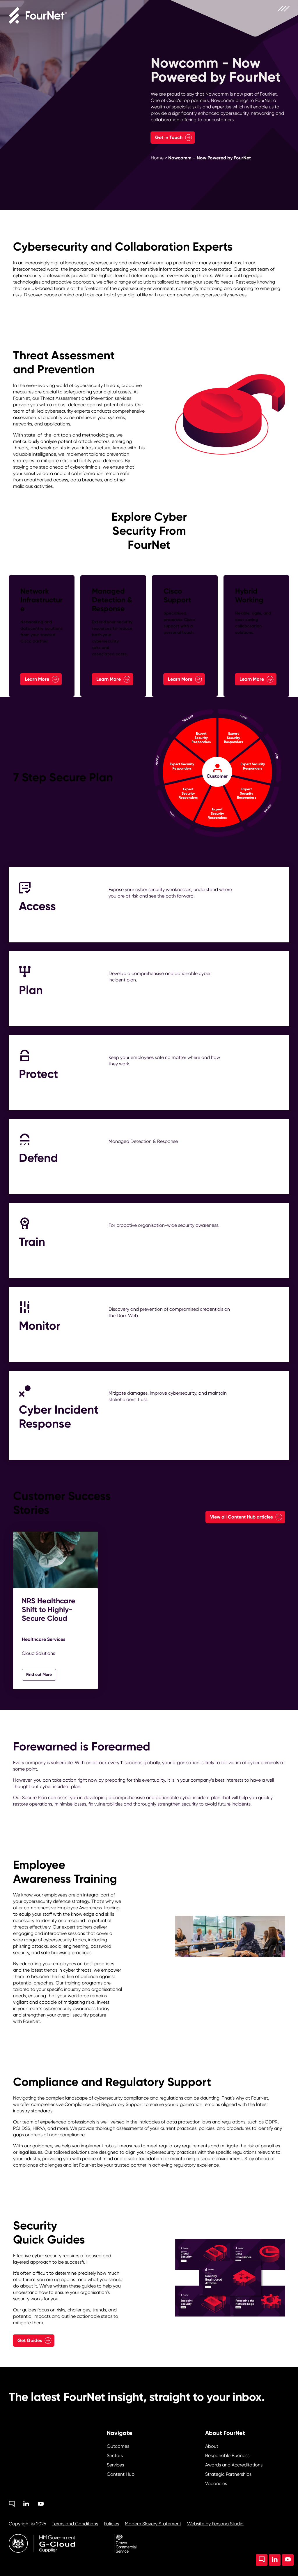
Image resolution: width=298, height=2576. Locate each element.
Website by (215, 2524)
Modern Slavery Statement (153, 2524)
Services (115, 2465)
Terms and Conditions (75, 2524)
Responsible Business (227, 2456)
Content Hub (121, 2474)
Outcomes (118, 2446)
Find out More (39, 1675)
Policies (111, 2524)
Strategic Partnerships (228, 2474)
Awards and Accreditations (234, 2465)
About (212, 2446)
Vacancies (216, 2483)
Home (157, 158)
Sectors (115, 2456)
